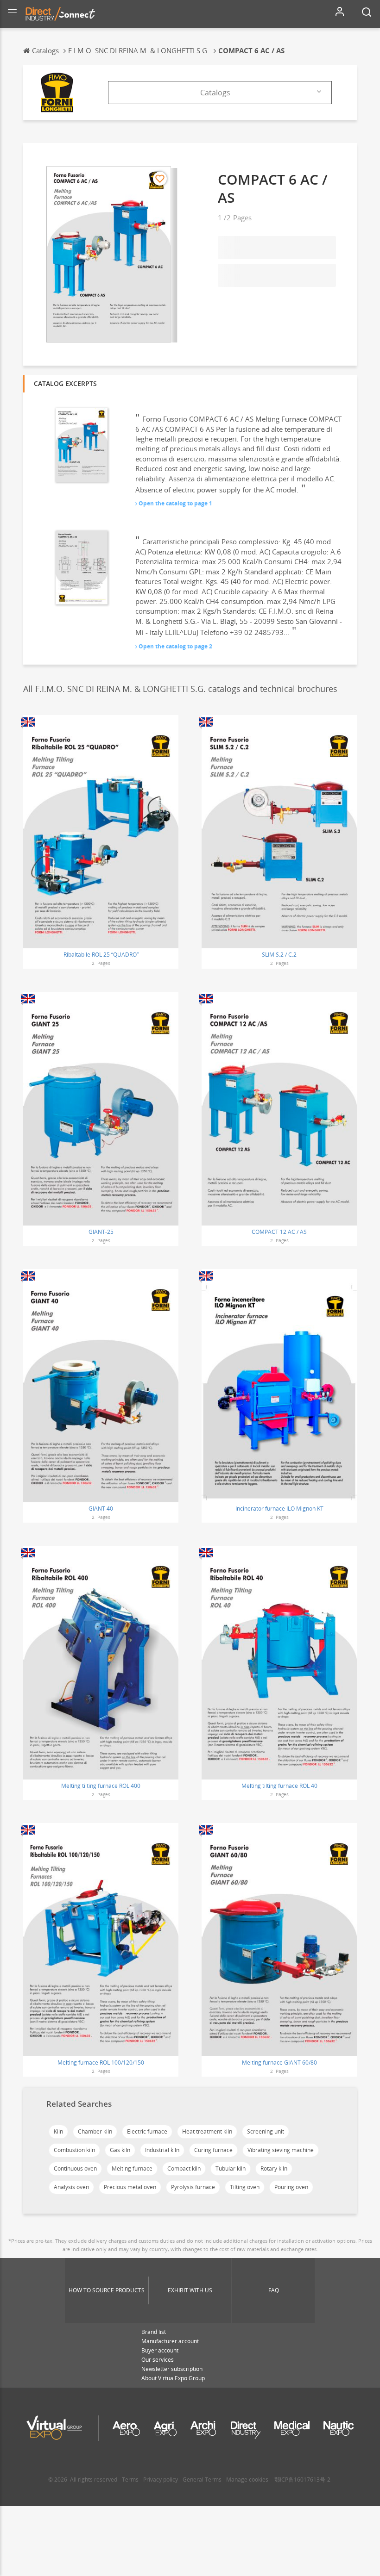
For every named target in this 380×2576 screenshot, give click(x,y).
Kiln (58, 2131)
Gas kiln (120, 2150)
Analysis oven (71, 2187)
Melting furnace (132, 2168)
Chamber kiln (95, 2131)
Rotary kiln (274, 2168)
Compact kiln (184, 2168)
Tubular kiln (231, 2168)
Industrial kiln (162, 2150)
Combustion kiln (74, 2150)
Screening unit (266, 2131)
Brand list (154, 2332)
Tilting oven (245, 2187)
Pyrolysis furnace (193, 2187)
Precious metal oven (130, 2187)
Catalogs (215, 93)
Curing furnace (213, 2150)
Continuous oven (75, 2168)
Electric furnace (147, 2131)
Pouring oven (291, 2187)
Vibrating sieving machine (281, 2150)
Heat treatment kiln (207, 2131)
